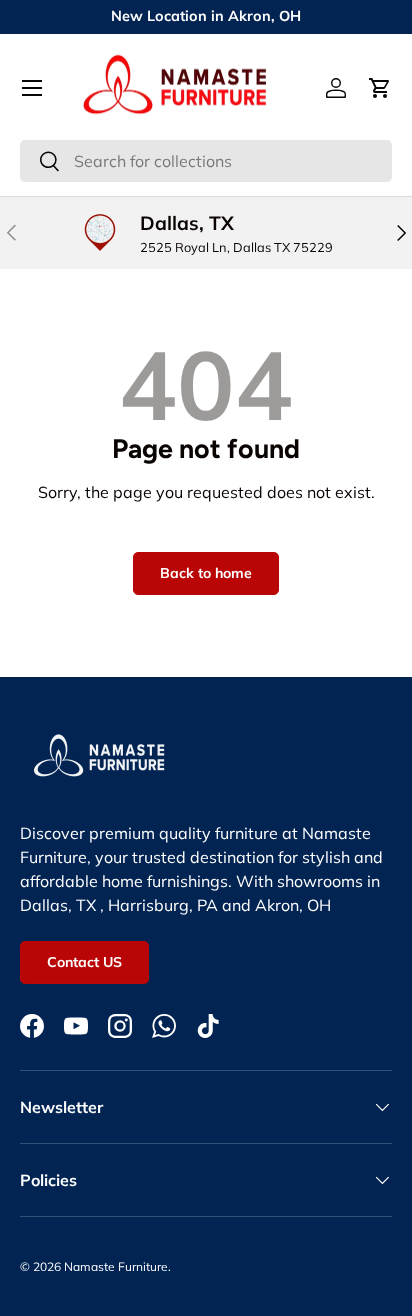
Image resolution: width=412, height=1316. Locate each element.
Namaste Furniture (116, 1266)
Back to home (206, 573)
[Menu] (32, 88)
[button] (380, 88)
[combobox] (206, 161)
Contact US (84, 962)
